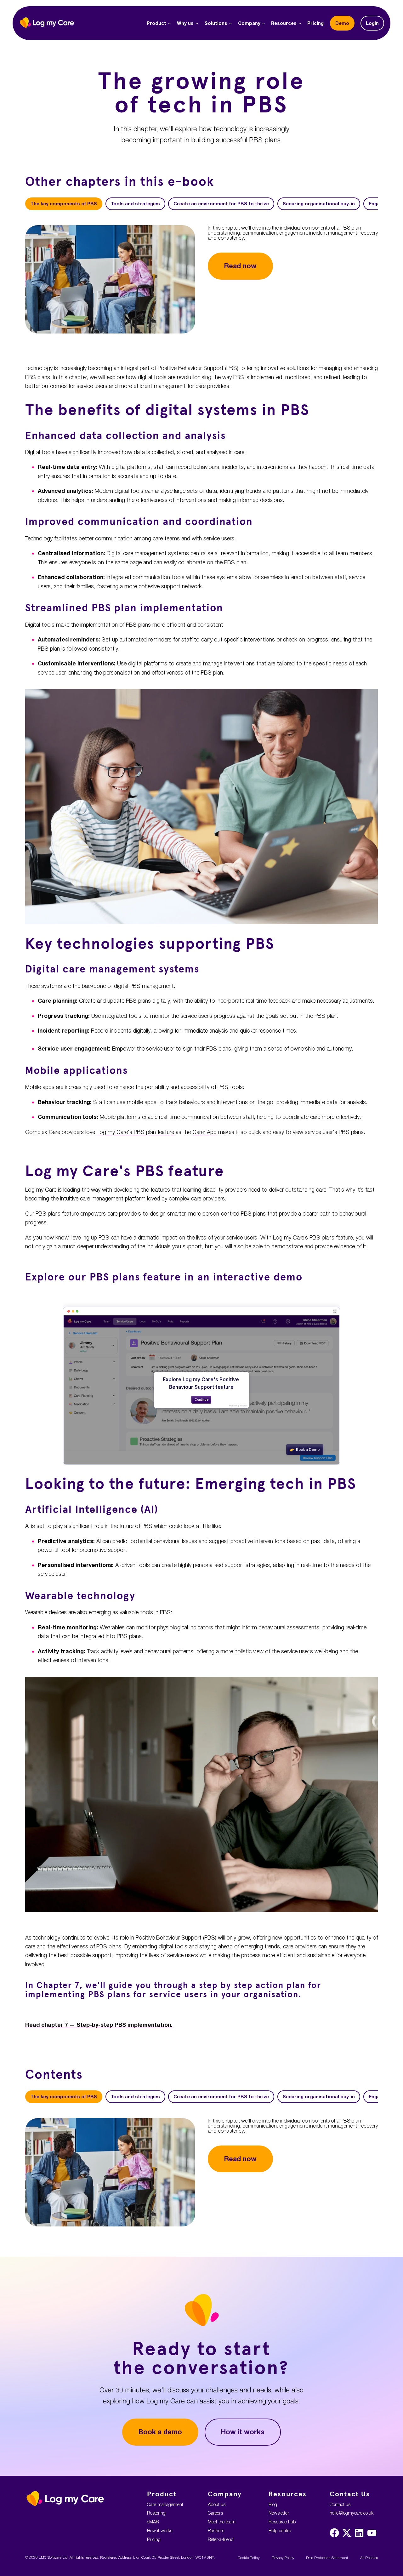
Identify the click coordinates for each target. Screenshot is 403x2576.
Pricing (315, 23)
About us (217, 2504)
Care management (165, 2504)
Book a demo (160, 2432)
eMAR (153, 2522)
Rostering (156, 2513)
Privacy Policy (283, 2558)
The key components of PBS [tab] (64, 204)
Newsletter (279, 2513)
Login (372, 23)
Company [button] (249, 23)
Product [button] (156, 23)
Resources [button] (284, 23)
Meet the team (222, 2522)
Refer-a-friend (221, 2539)
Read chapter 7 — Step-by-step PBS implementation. (99, 2025)
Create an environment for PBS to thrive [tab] (221, 204)
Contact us (340, 2504)
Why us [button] (185, 23)
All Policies (369, 2558)
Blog (273, 2504)
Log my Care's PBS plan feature (135, 1132)
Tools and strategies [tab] (135, 204)
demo (342, 23)
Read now (240, 266)
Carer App (204, 1132)
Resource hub (282, 2522)
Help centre (280, 2530)
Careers (215, 2513)
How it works (243, 2432)
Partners (216, 2530)
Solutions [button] (216, 23)
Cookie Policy (249, 2558)
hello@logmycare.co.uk (352, 2513)
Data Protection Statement (327, 2558)
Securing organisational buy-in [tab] (319, 204)
